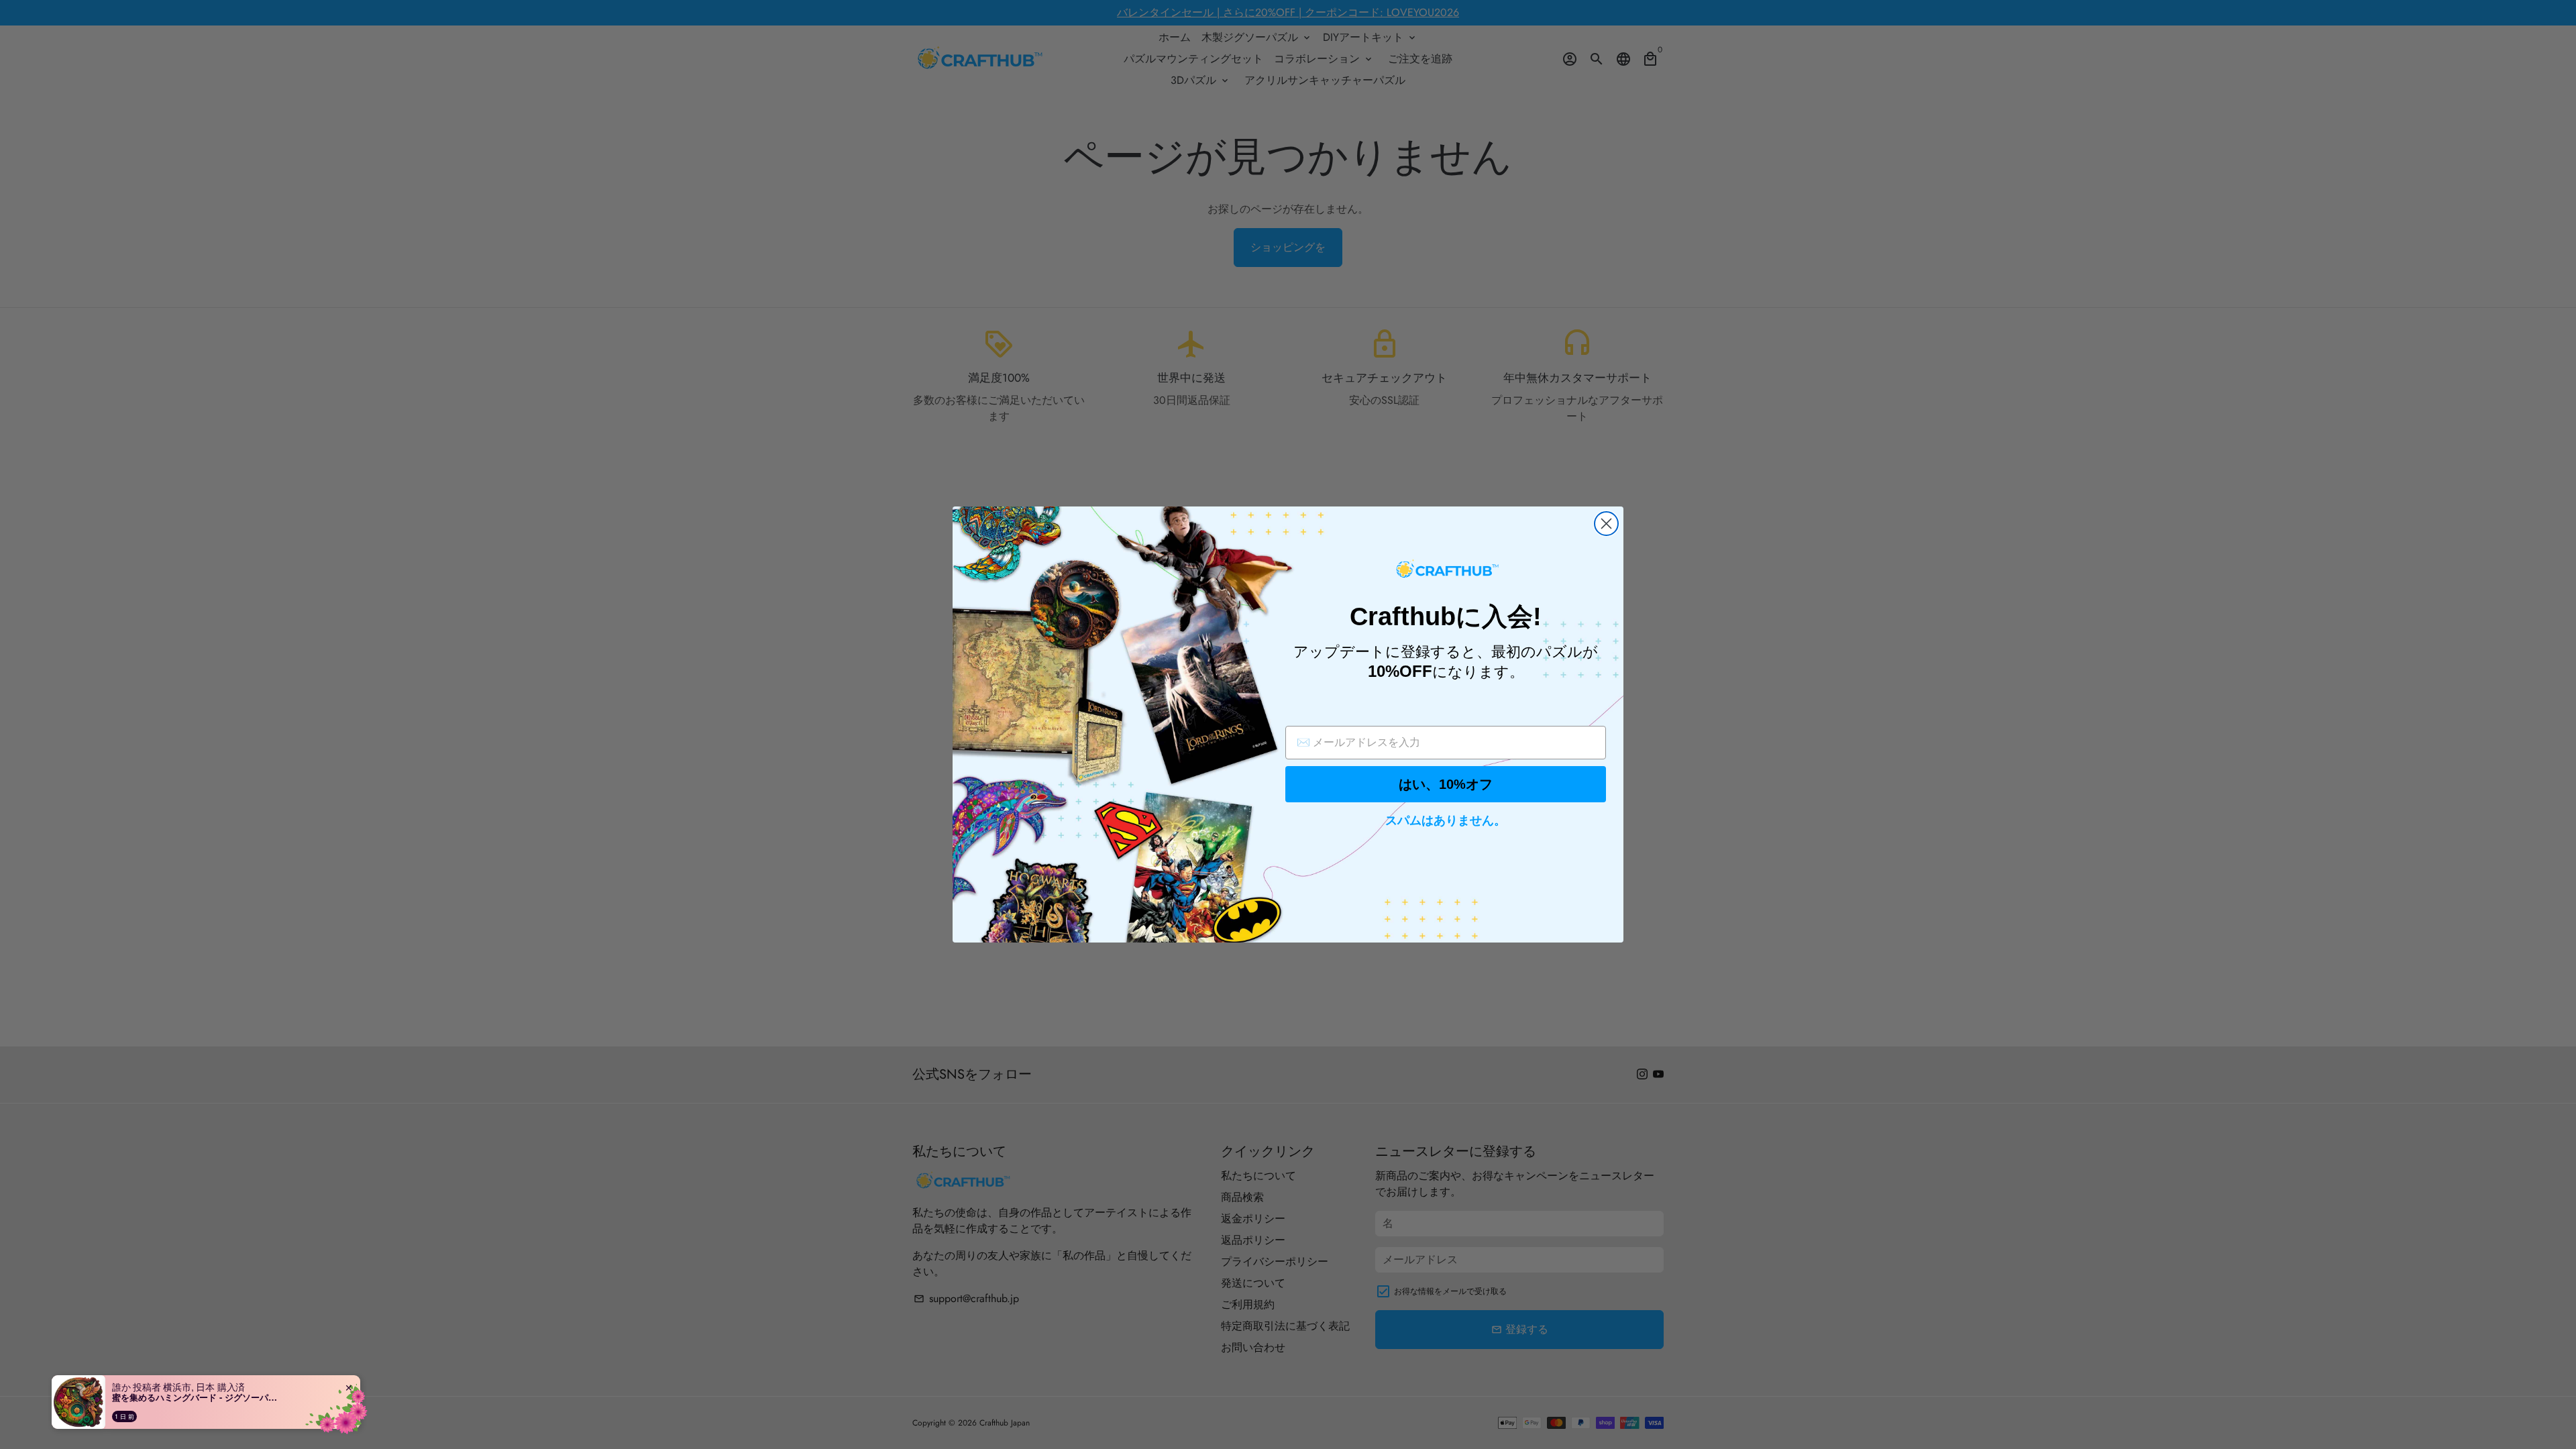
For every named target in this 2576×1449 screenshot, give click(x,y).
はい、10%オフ (1446, 784)
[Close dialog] (1606, 524)
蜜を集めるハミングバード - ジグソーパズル (196, 1397)
